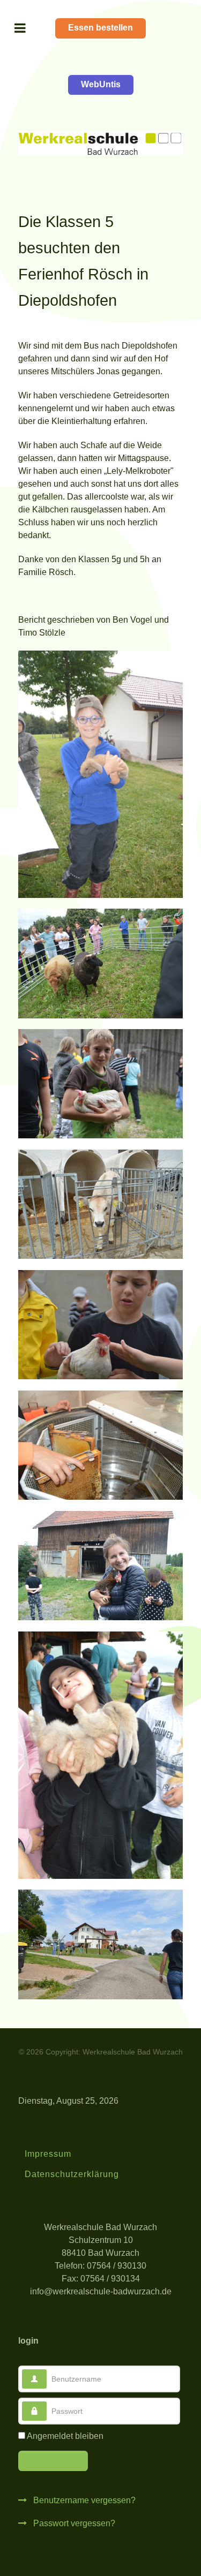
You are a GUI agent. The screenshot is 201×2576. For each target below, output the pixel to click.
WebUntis (101, 84)
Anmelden (53, 2460)
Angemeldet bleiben (65, 2436)
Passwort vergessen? (73, 2523)
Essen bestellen (100, 28)
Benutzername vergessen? (83, 2500)
